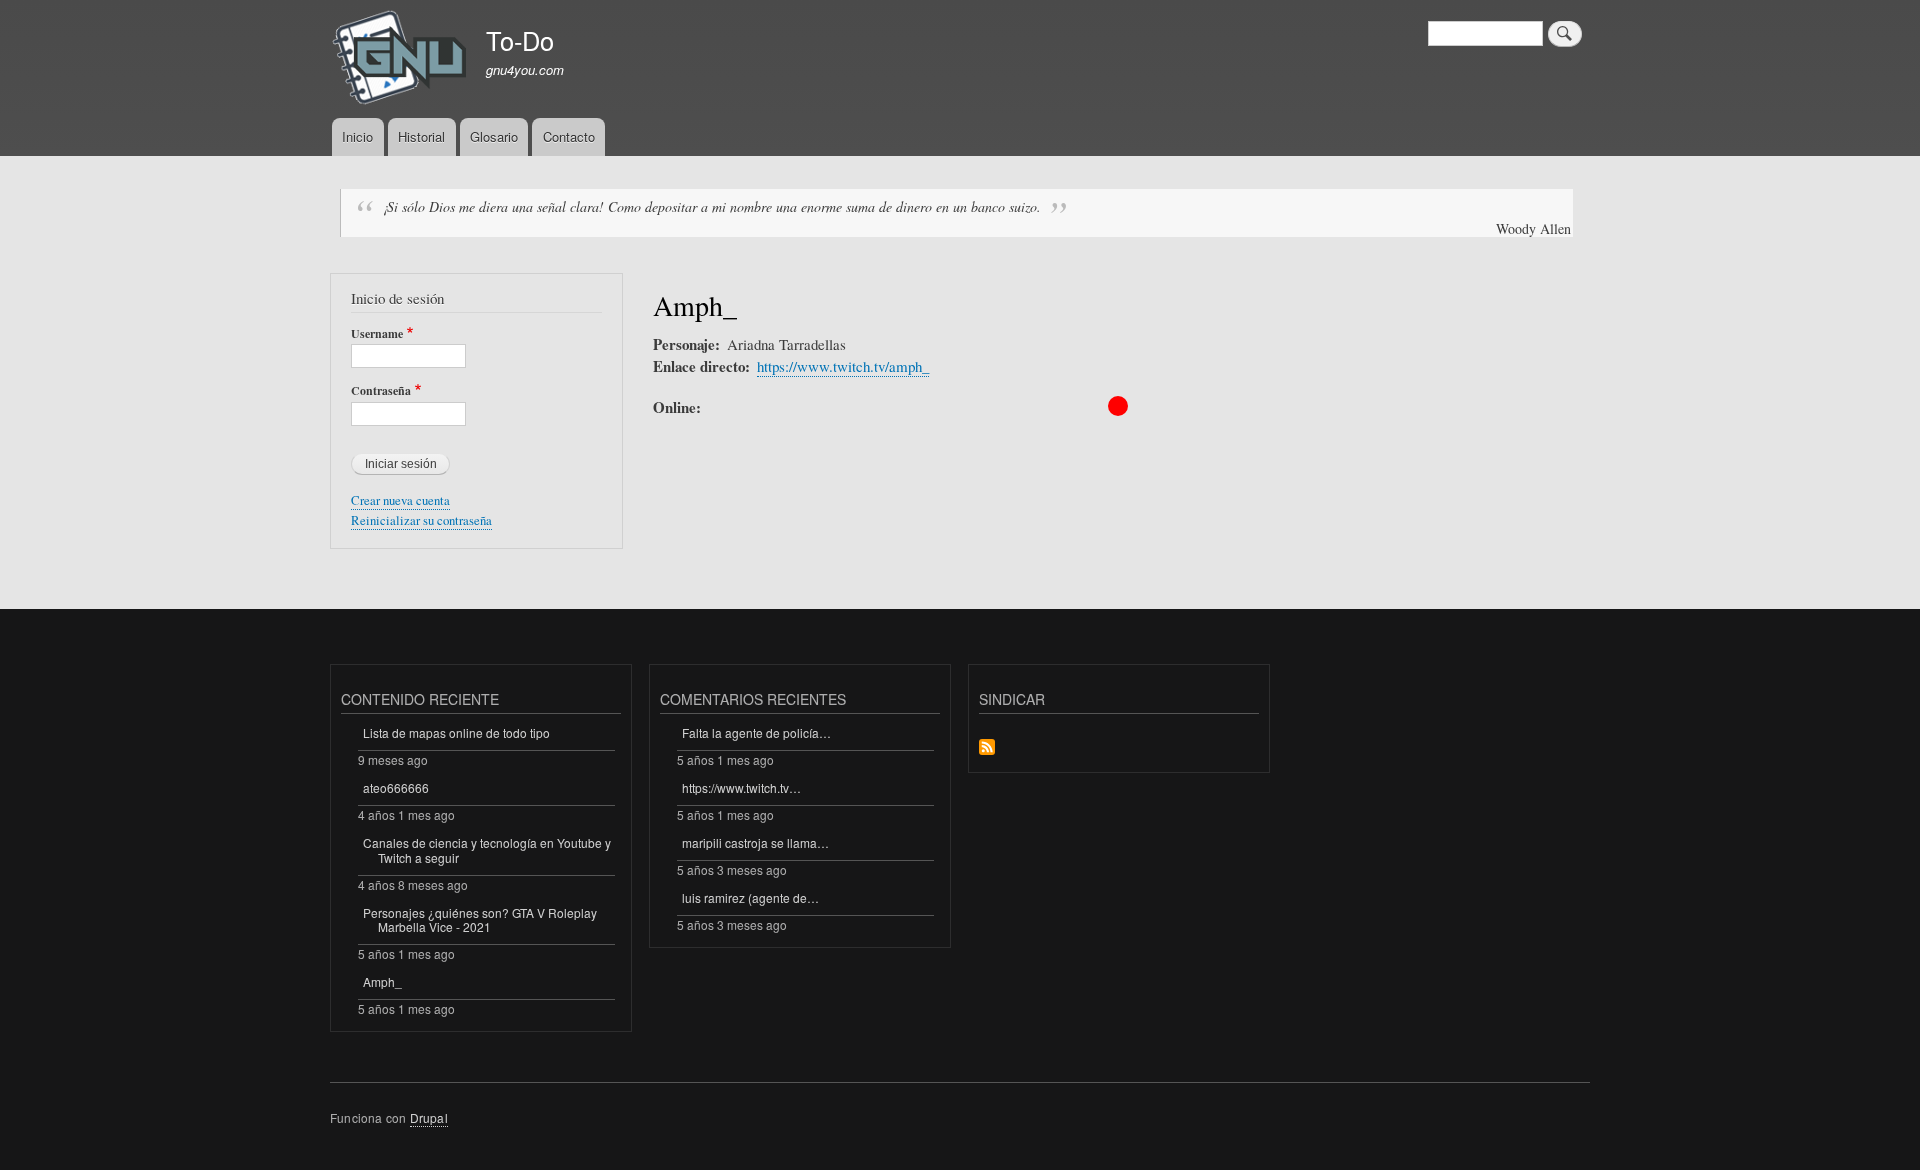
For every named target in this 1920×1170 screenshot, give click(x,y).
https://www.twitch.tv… (741, 787)
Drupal (429, 1117)
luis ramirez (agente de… (750, 897)
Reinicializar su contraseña (421, 520)
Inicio (357, 136)
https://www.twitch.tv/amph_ (843, 366)
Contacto (569, 136)
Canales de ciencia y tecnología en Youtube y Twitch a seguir (487, 849)
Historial (421, 136)
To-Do (520, 40)
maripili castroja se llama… (755, 842)
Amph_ (382, 981)
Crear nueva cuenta (400, 500)
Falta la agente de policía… (756, 732)
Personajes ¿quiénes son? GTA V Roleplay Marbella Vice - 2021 (480, 919)
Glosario (494, 136)
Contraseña (381, 391)
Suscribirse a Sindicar (987, 748)
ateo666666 (396, 787)
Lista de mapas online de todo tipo (456, 732)
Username (377, 334)
